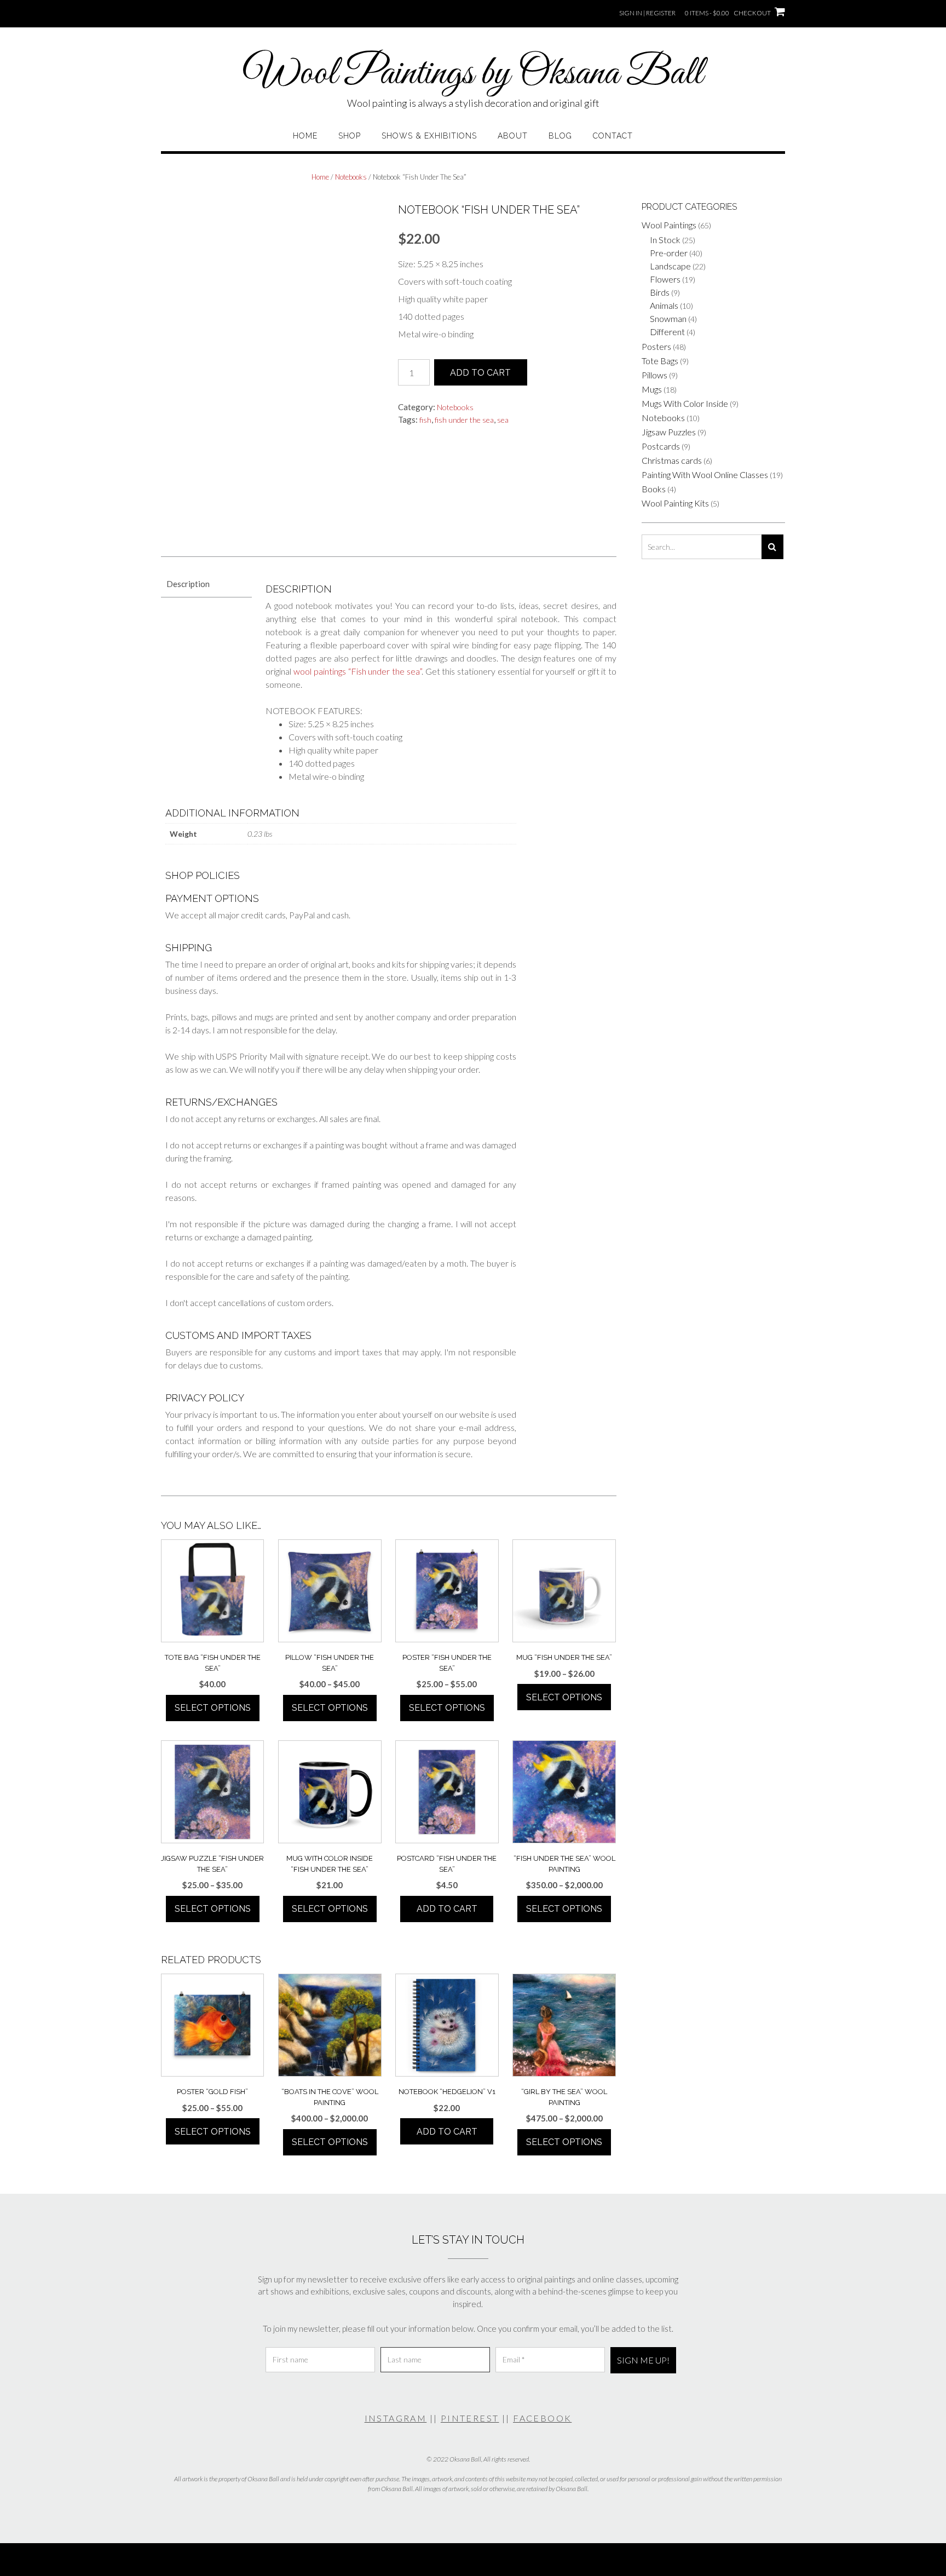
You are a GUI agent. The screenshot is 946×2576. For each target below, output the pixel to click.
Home (305, 136)
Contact (613, 136)
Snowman (668, 318)
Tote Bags (660, 361)
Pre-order (669, 253)
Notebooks (351, 177)
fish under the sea (464, 420)
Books (654, 489)
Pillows (654, 375)
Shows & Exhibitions (429, 136)
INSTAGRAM (396, 2418)
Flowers (665, 279)
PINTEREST (470, 2418)
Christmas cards (672, 460)
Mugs (652, 389)
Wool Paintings (669, 225)
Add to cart (480, 373)
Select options (213, 1708)
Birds (660, 292)
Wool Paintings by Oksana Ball (473, 74)
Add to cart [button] (447, 1909)
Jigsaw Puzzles (669, 432)
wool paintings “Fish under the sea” (357, 671)
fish (425, 420)
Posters (656, 346)
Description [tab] (188, 584)
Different (667, 332)
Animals (664, 305)
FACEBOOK (542, 2418)
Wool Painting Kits (675, 503)
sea (503, 420)
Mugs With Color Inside (685, 403)
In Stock (665, 240)
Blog (560, 136)
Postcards (661, 446)
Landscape (670, 266)
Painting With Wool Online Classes (705, 475)
